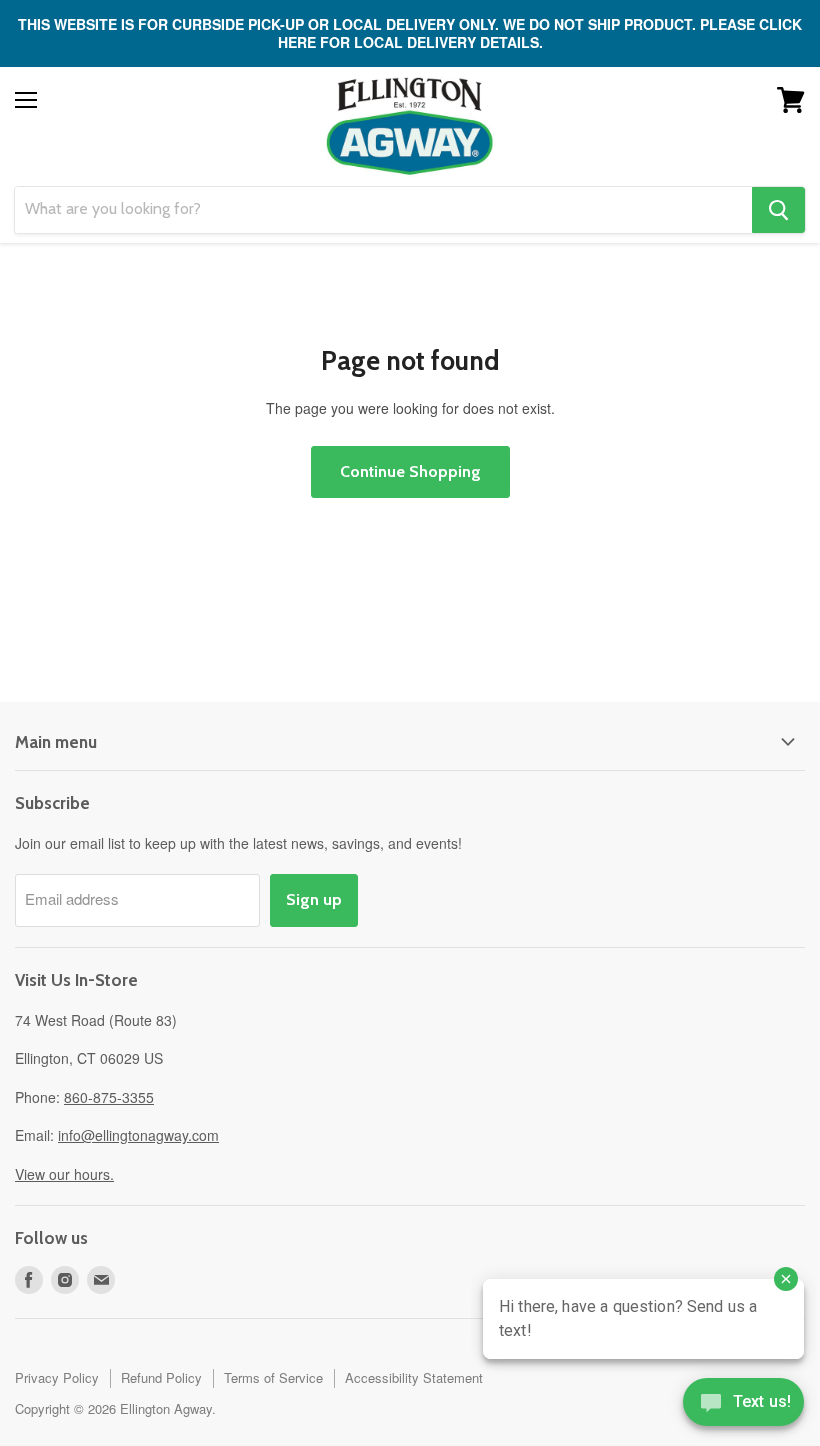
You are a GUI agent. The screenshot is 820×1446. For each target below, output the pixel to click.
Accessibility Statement (414, 1377)
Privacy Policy (57, 1377)
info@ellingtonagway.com (138, 1135)
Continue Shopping (410, 471)
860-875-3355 (109, 1097)
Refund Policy (161, 1377)
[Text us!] (743, 1406)
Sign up (314, 899)
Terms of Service (273, 1377)
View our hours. (64, 1174)
